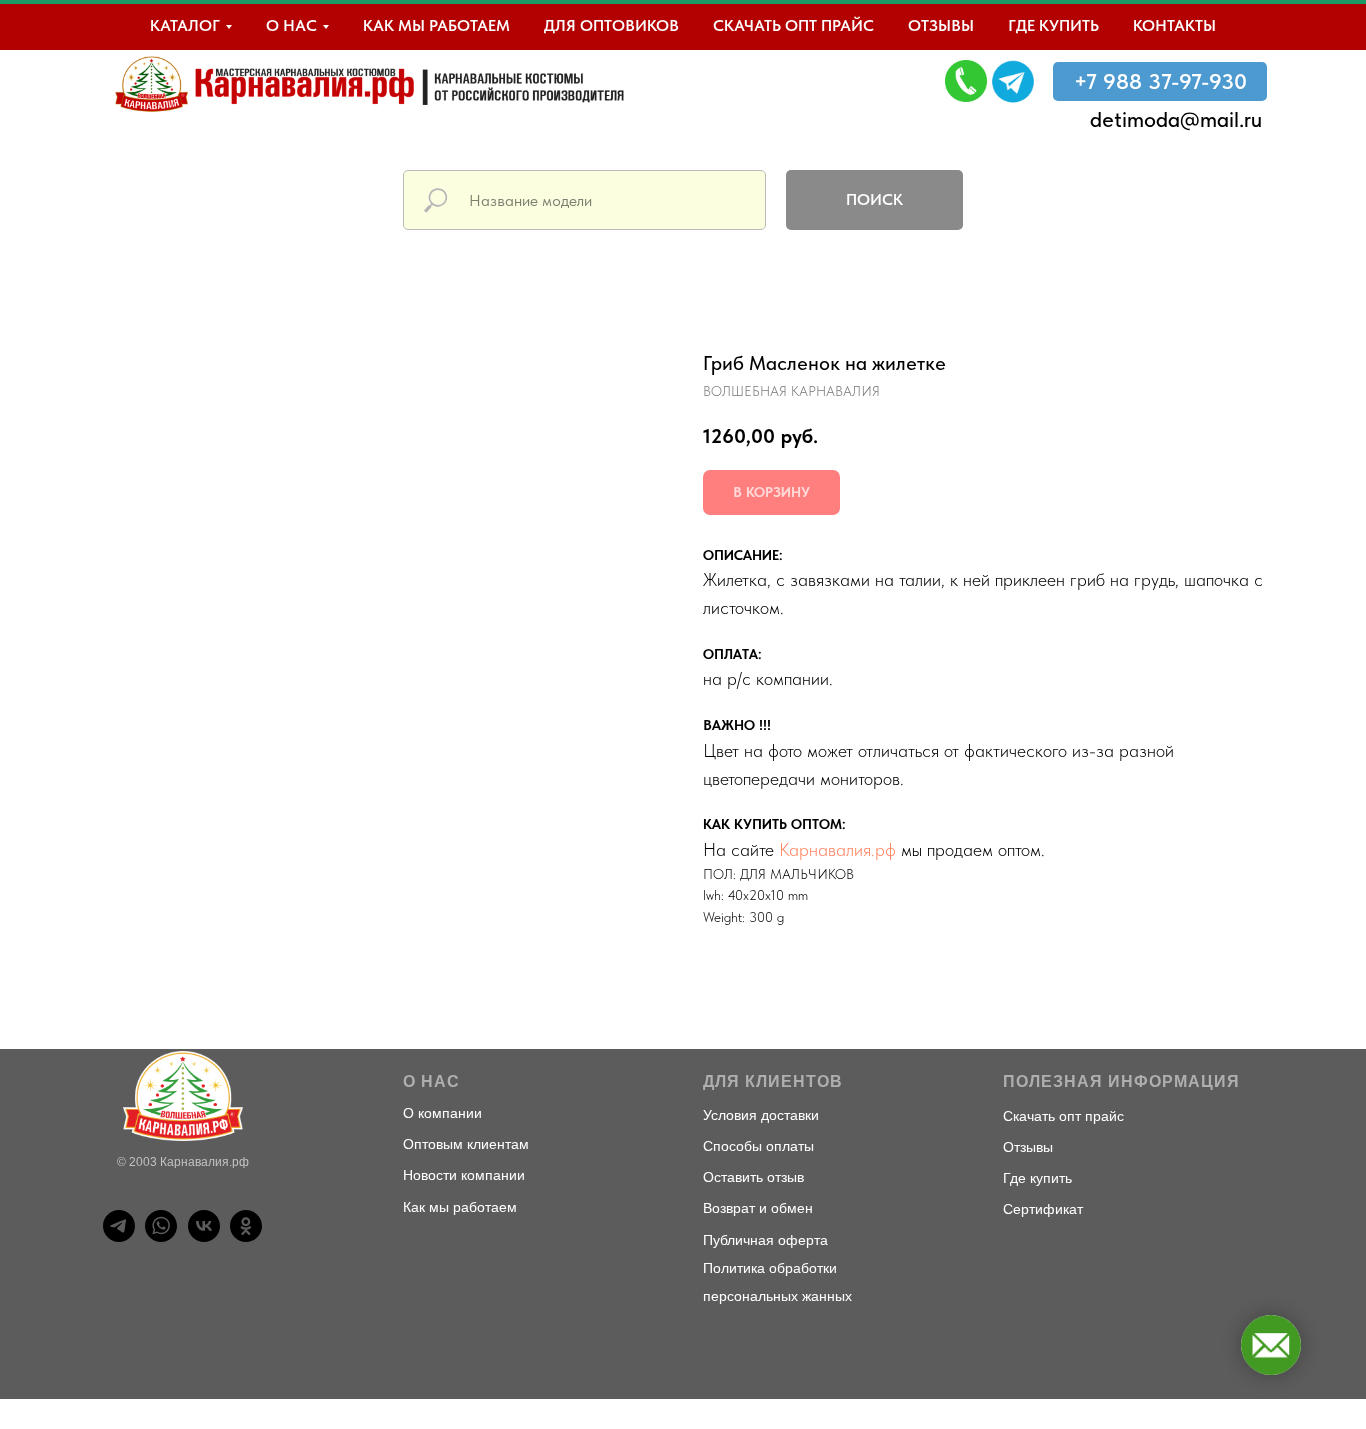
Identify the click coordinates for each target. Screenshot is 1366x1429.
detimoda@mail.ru (1176, 119)
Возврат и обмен (758, 1208)
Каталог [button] (185, 25)
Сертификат (1043, 1209)
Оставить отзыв (753, 1177)
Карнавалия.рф (837, 849)
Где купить (1053, 25)
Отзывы (941, 25)
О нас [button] (291, 25)
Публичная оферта (765, 1240)
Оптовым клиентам (466, 1144)
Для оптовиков (611, 25)
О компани (438, 1113)
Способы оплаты (758, 1146)
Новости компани (460, 1175)
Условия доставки (761, 1115)
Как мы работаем (436, 25)
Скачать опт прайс (793, 25)
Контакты (1174, 25)
